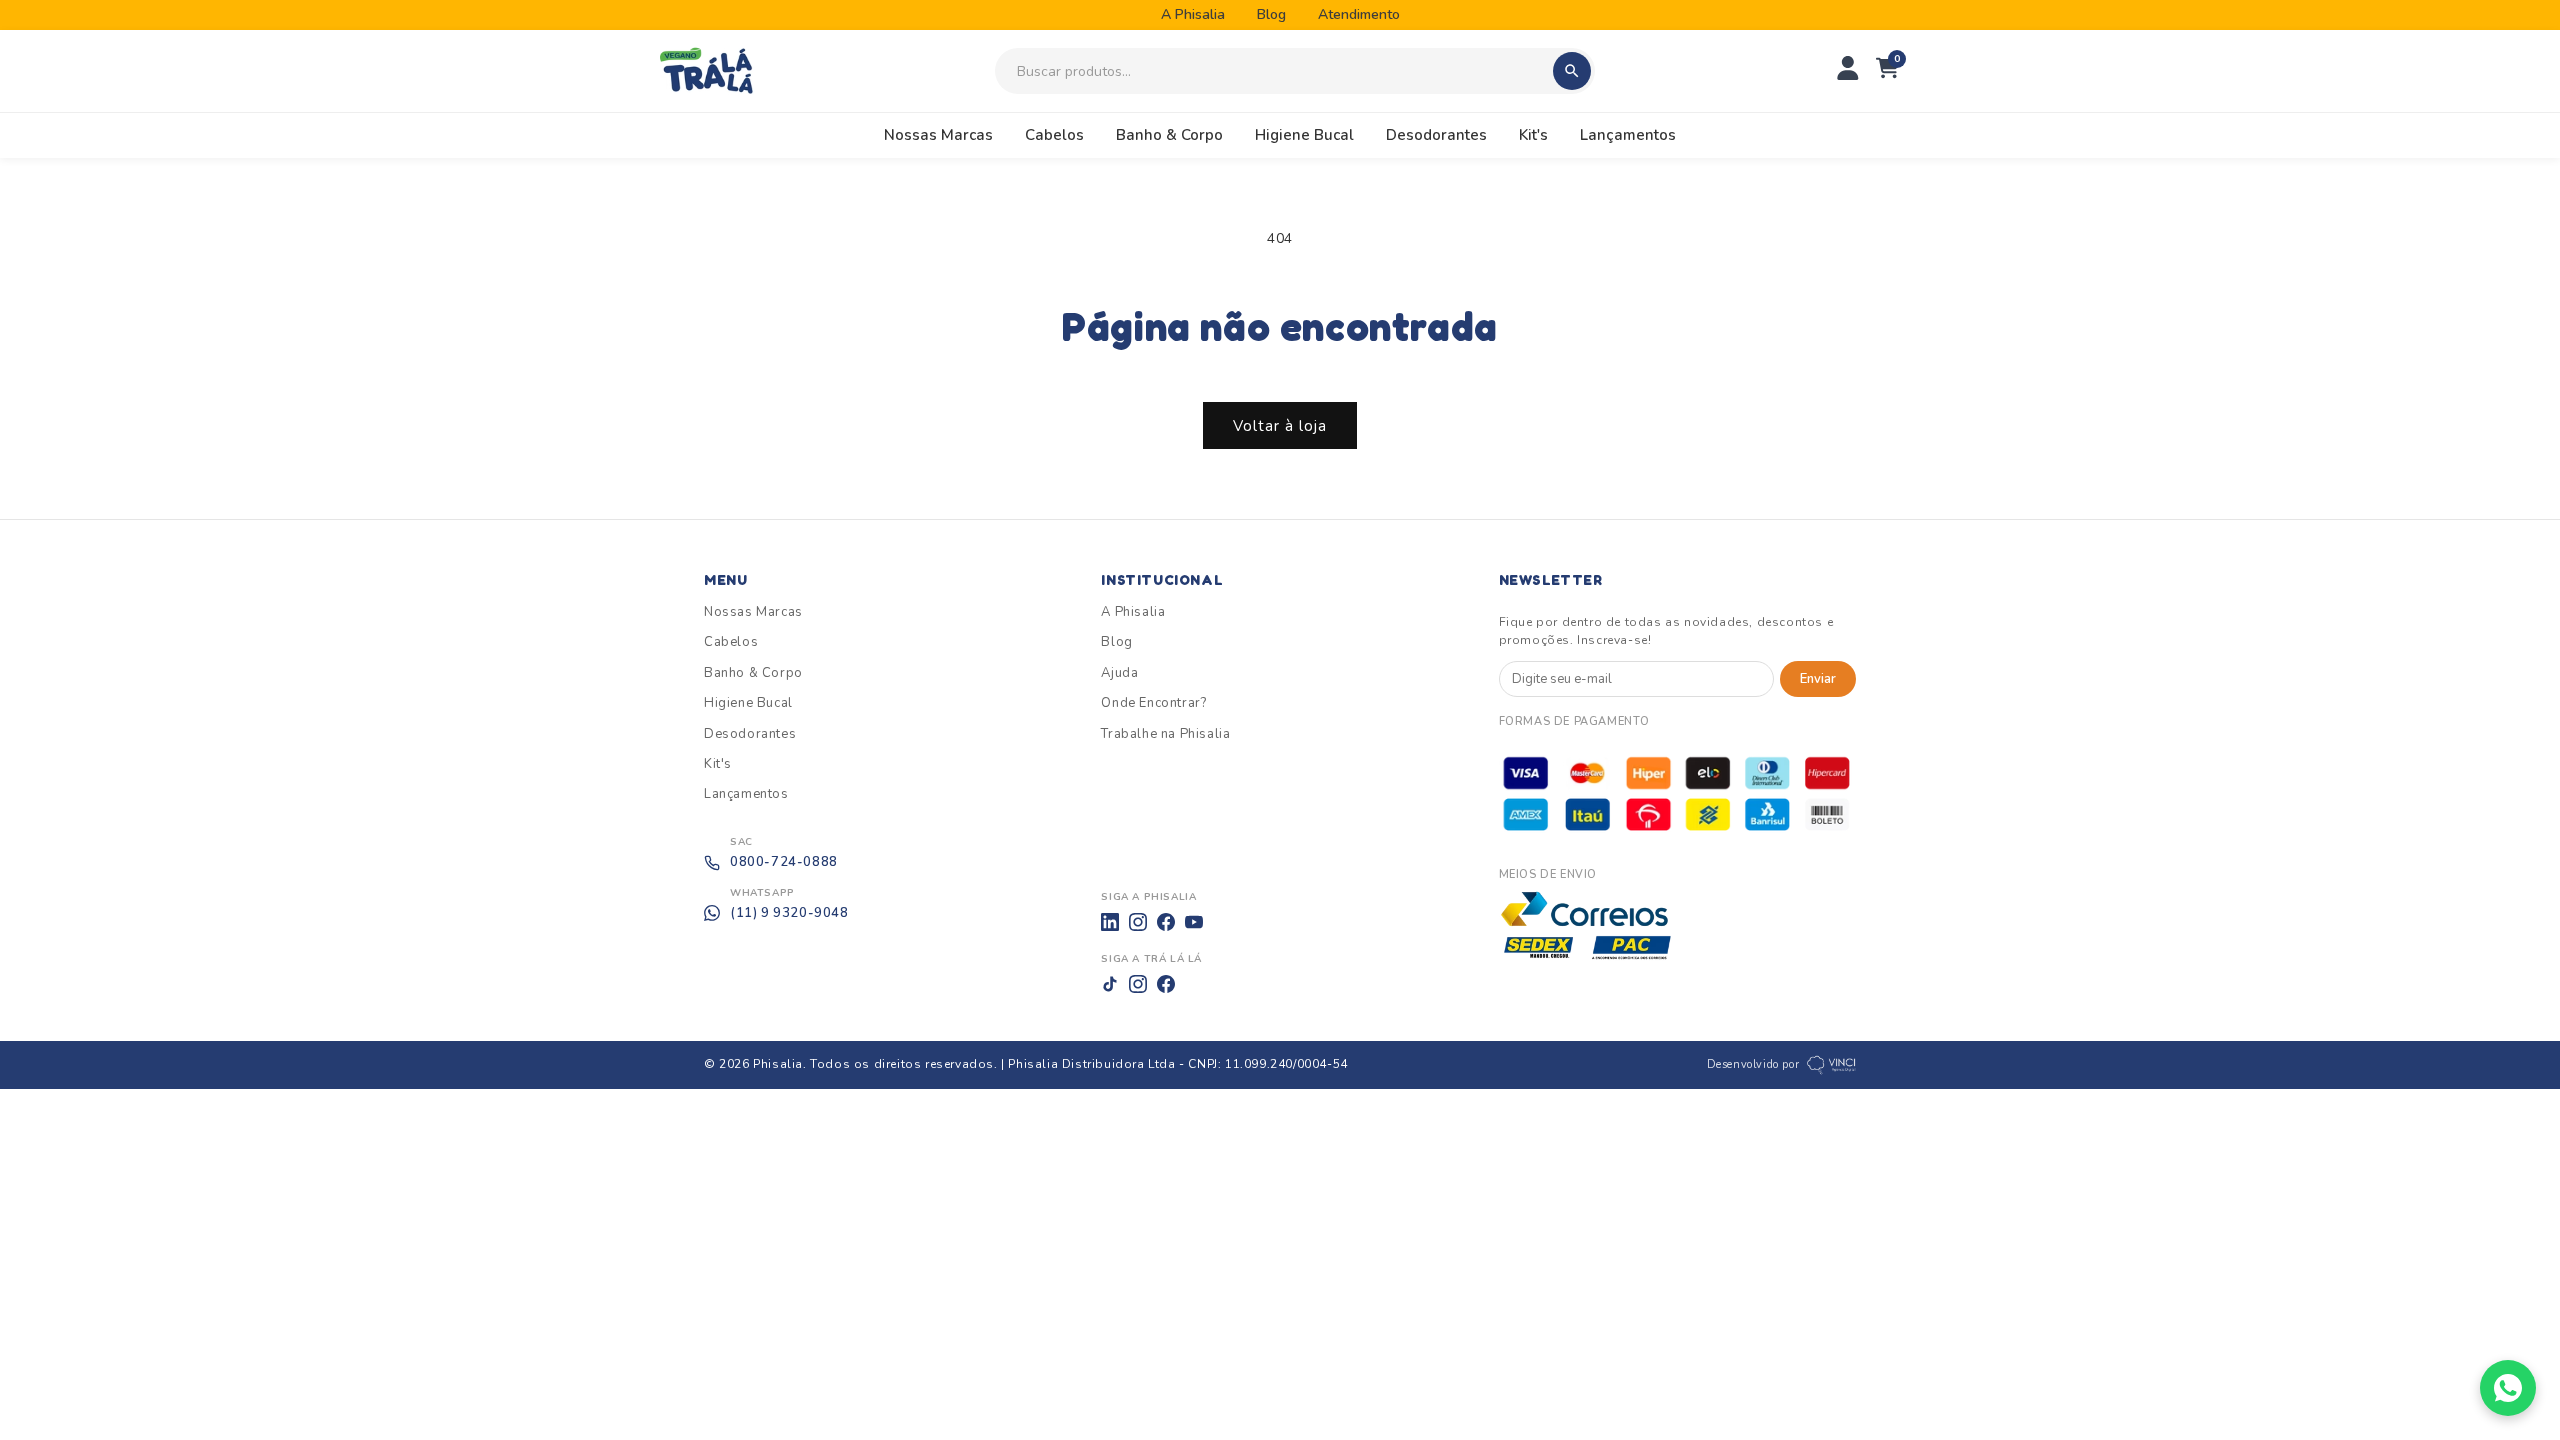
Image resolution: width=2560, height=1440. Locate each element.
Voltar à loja (1280, 426)
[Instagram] (1138, 922)
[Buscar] (1572, 71)
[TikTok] (1110, 984)
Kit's (1533, 135)
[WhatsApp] (2508, 1388)
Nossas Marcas (938, 135)
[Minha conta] (1848, 71)
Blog (1271, 14)
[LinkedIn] (1110, 922)
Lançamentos (1628, 135)
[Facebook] (1166, 922)
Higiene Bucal (1304, 135)
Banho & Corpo (1169, 135)
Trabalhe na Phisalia (1165, 734)
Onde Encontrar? (1153, 703)
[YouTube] (1194, 922)
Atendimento (1359, 14)
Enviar (1818, 679)
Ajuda (1119, 673)
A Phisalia (1193, 14)
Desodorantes (1436, 135)
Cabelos (1054, 135)
